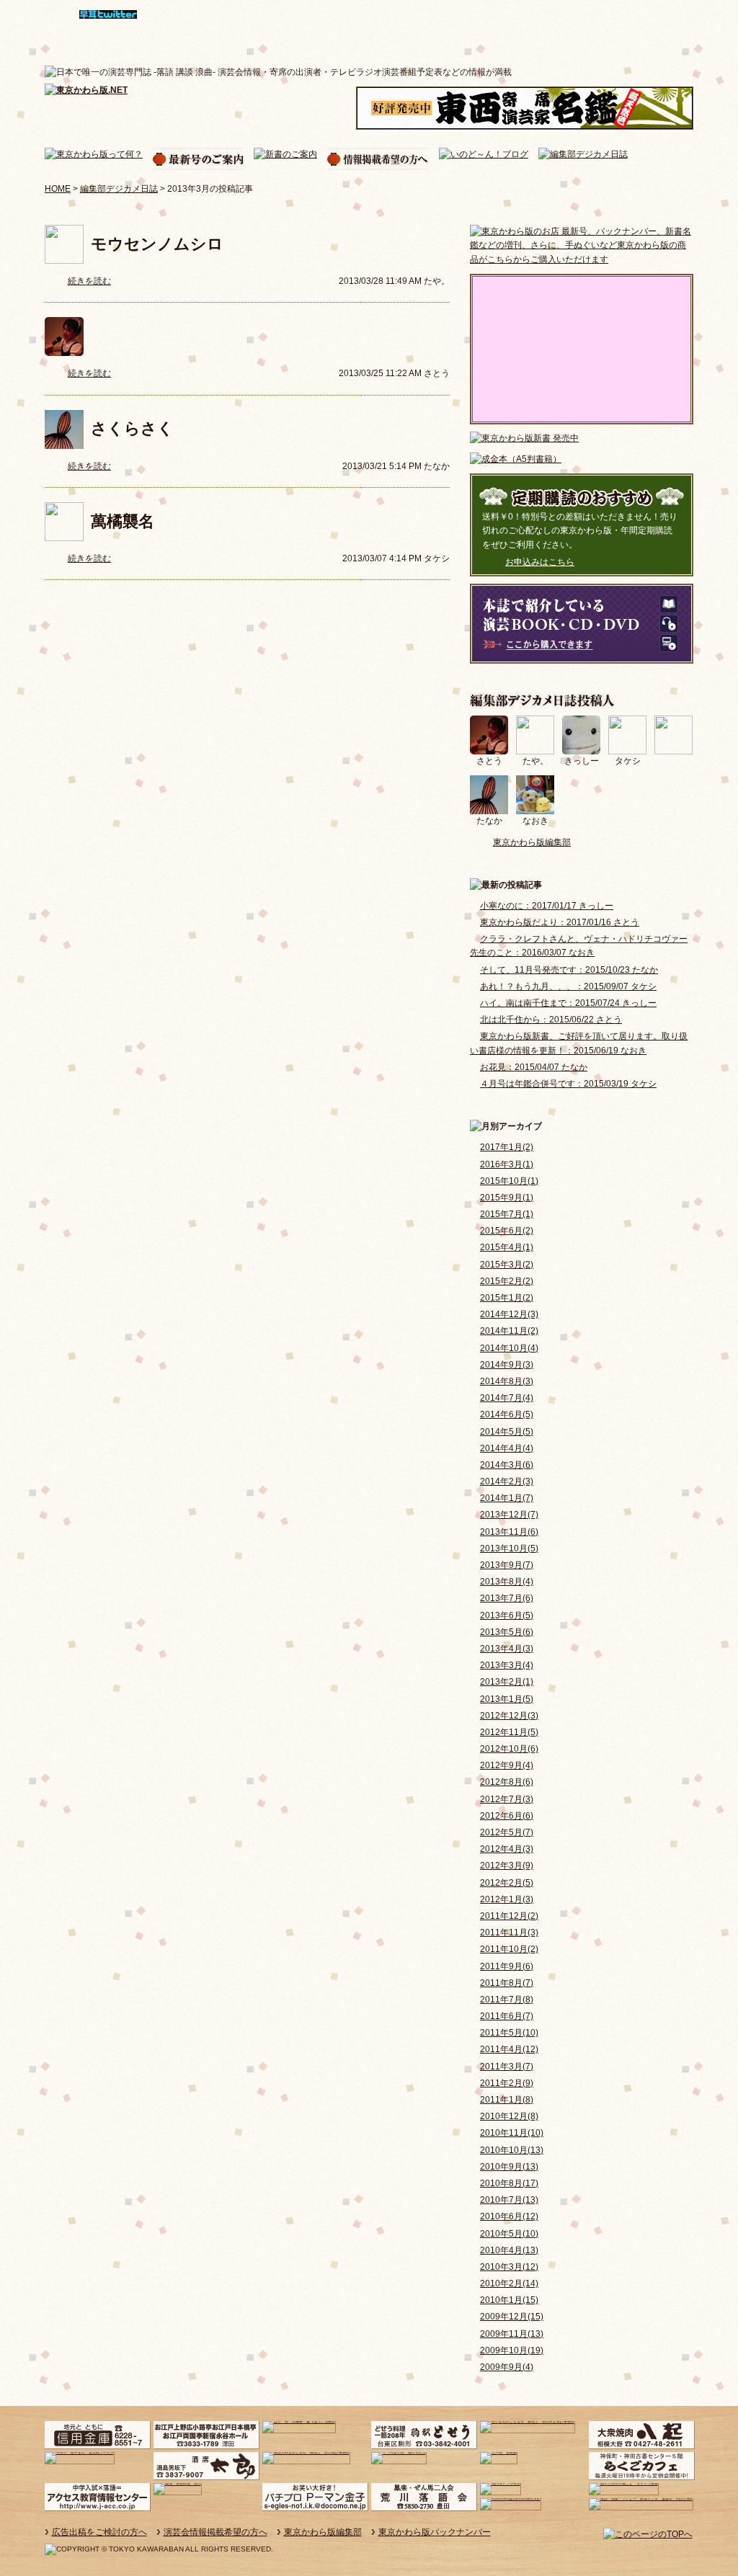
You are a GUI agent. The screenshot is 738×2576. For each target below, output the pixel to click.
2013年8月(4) (507, 1582)
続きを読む (89, 281)
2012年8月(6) (507, 1782)
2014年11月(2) (509, 1331)
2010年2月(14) (509, 2283)
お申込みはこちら (540, 562)
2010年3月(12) (509, 2267)
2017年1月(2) (507, 1147)
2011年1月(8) (507, 2100)
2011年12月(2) (509, 1916)
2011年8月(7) (507, 1983)
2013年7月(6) (507, 1598)
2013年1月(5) (507, 1699)
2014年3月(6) (507, 1465)
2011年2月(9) (507, 2083)
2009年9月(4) (507, 2367)
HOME (58, 189)
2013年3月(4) (507, 1665)
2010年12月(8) (509, 2116)
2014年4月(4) (507, 1448)
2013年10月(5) (509, 1548)
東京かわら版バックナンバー (435, 2532)
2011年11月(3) (509, 1933)
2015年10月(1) (509, 1181)
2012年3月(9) (507, 1866)
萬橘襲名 (123, 521)
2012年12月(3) (509, 1716)
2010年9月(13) (509, 2167)
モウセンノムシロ (157, 244)
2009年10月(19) (512, 2350)
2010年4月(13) (509, 2250)
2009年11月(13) (512, 2334)
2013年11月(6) (509, 1532)
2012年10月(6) (509, 1749)
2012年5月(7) (507, 1832)
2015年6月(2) (507, 1231)
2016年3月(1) (507, 1164)
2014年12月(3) (509, 1314)
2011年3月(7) (507, 2067)
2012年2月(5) (507, 1883)
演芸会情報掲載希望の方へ (215, 2532)
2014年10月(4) (509, 1348)
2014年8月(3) (507, 1381)
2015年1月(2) (507, 1298)
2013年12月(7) (509, 1515)
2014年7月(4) (507, 1398)
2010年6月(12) (509, 2216)
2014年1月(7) (507, 1498)
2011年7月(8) (507, 2000)
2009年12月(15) (512, 2317)
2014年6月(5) (507, 1414)
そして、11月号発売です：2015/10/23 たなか (569, 970)
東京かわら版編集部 (532, 842)
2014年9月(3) (507, 1365)
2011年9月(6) (507, 1966)
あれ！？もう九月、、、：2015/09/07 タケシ (568, 986)
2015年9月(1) (507, 1198)
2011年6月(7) (507, 2016)
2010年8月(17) (509, 2183)
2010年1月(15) (509, 2300)
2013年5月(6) (507, 1632)
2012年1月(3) (507, 1899)
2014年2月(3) (507, 1481)
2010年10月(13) (512, 2150)
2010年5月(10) (509, 2234)
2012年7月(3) (507, 1799)
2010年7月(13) (509, 2200)
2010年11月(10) (512, 2133)
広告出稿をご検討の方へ (99, 2532)
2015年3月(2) (507, 1265)
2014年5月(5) (507, 1432)
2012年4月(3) (507, 1849)
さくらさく (132, 428)
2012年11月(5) (509, 1732)
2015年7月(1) (507, 1214)
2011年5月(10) (509, 2033)
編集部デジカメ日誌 (119, 189)
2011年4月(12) (509, 2049)
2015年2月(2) (507, 1281)
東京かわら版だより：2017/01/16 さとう (560, 922)
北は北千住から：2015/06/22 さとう (551, 1020)
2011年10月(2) (509, 1949)
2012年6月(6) (507, 1816)
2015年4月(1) (507, 1247)
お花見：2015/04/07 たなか (534, 1067)
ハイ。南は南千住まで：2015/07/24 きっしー (568, 1003)
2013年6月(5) (507, 1615)
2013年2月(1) (507, 1682)
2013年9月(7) (507, 1565)
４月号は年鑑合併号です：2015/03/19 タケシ (568, 1084)
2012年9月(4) (507, 1765)
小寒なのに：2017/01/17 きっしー (547, 906)
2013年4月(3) (507, 1649)
